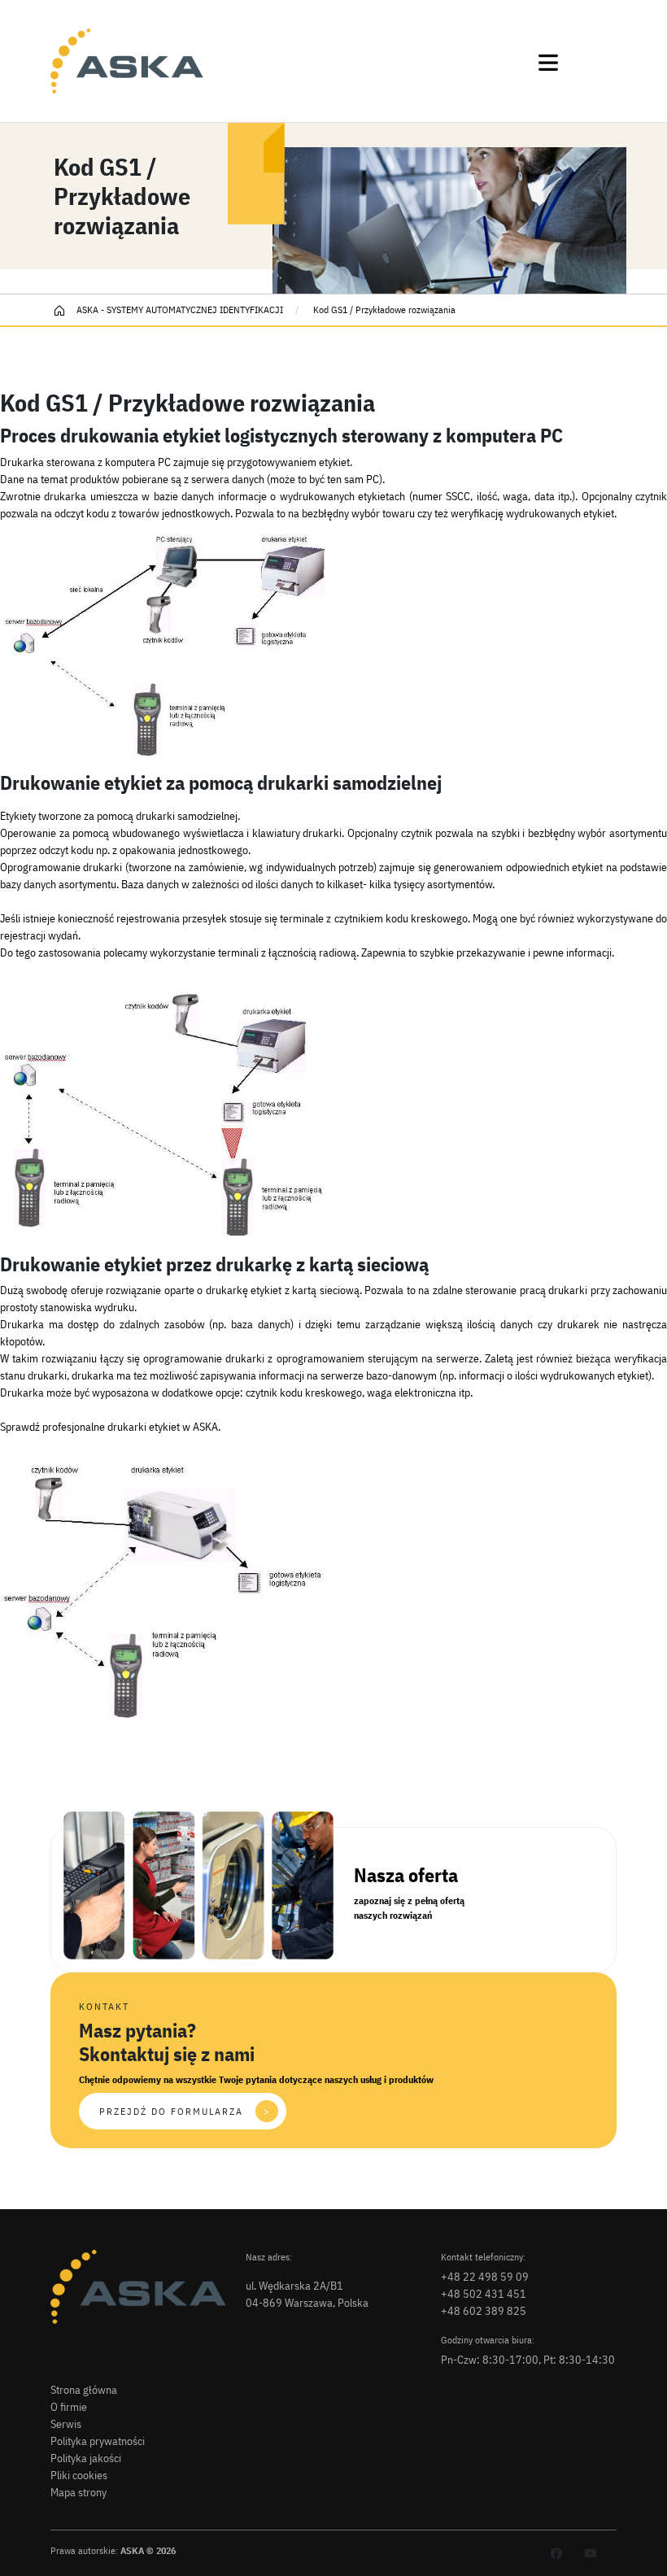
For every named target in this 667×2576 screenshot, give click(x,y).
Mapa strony (78, 2492)
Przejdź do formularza (185, 2111)
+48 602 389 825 (484, 2311)
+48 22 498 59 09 (485, 2277)
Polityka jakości (86, 2458)
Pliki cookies (79, 2475)
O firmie (69, 2407)
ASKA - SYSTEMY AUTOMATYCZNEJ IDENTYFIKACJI (179, 309)
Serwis (66, 2424)
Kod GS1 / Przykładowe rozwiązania (383, 309)
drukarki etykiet (144, 1427)
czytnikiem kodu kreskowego (401, 918)
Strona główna (84, 2390)
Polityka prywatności (98, 2441)
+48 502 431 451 (484, 2294)
